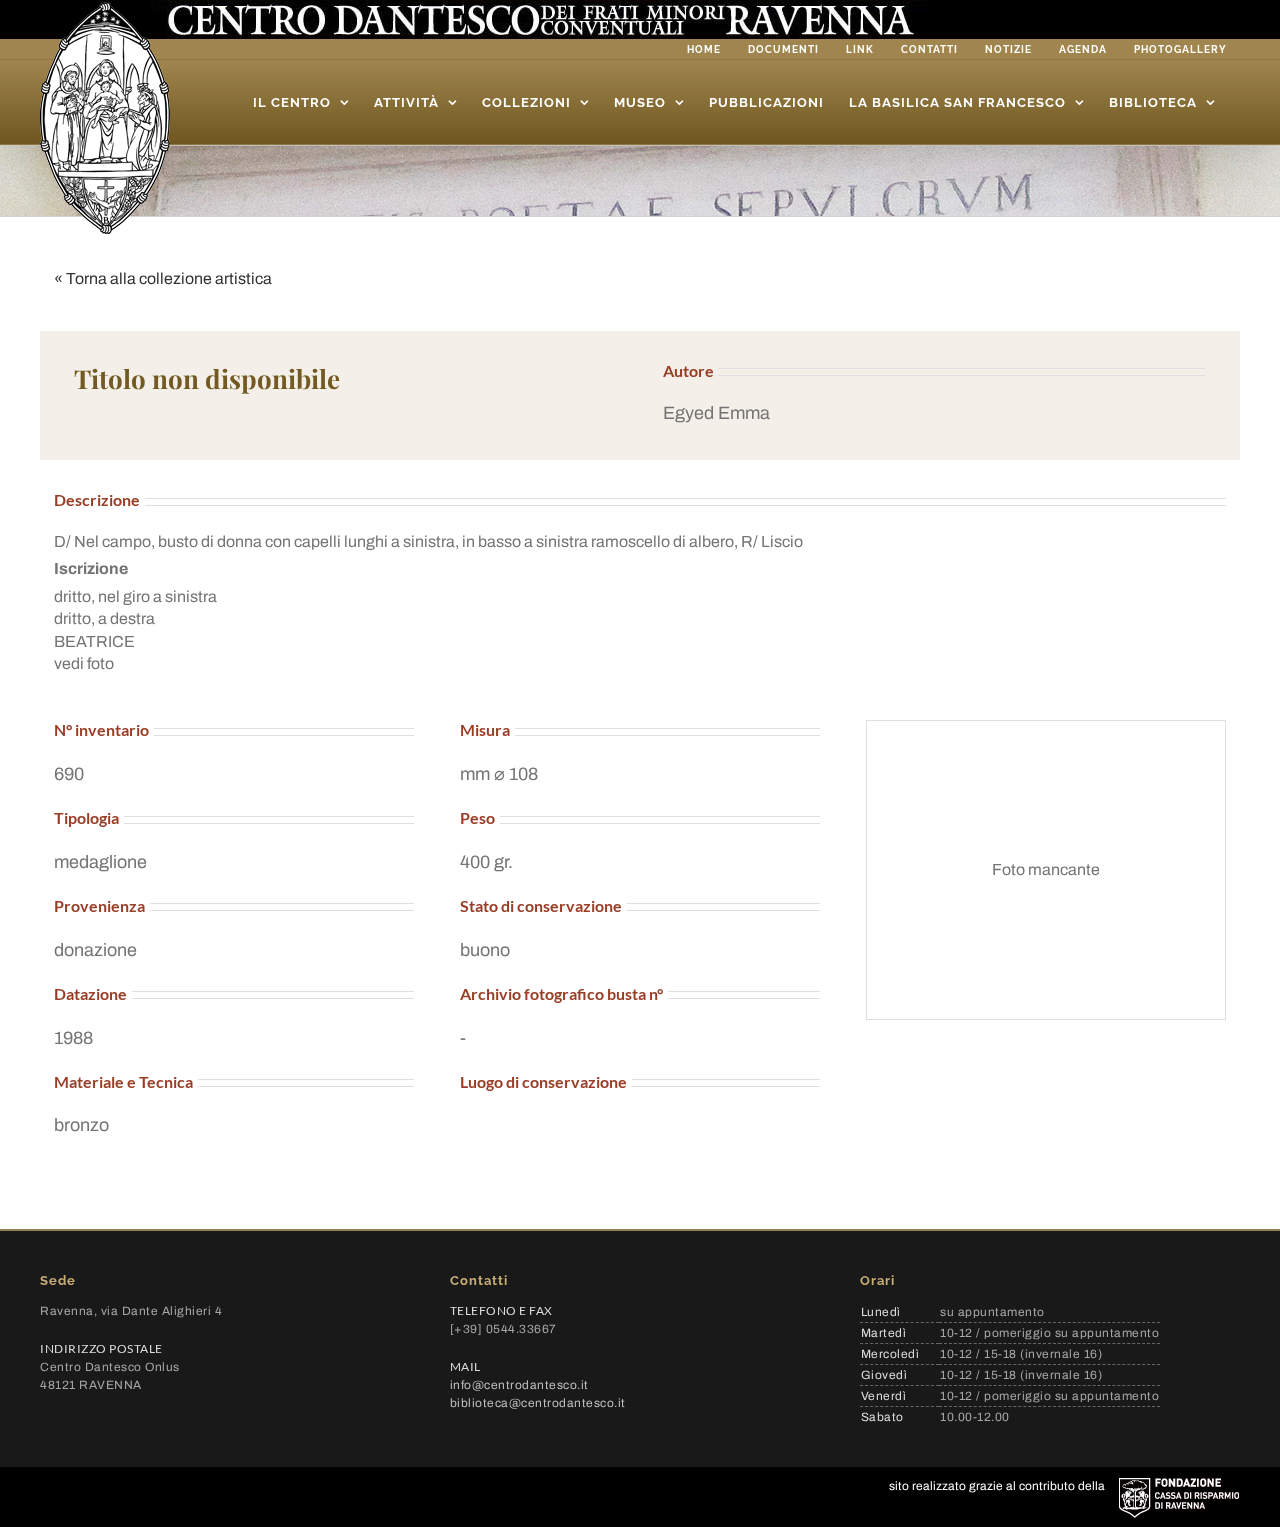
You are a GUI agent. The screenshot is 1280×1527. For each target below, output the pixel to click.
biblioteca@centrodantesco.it (538, 1403)
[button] (934, 413)
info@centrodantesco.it (519, 1385)
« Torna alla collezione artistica (163, 278)
